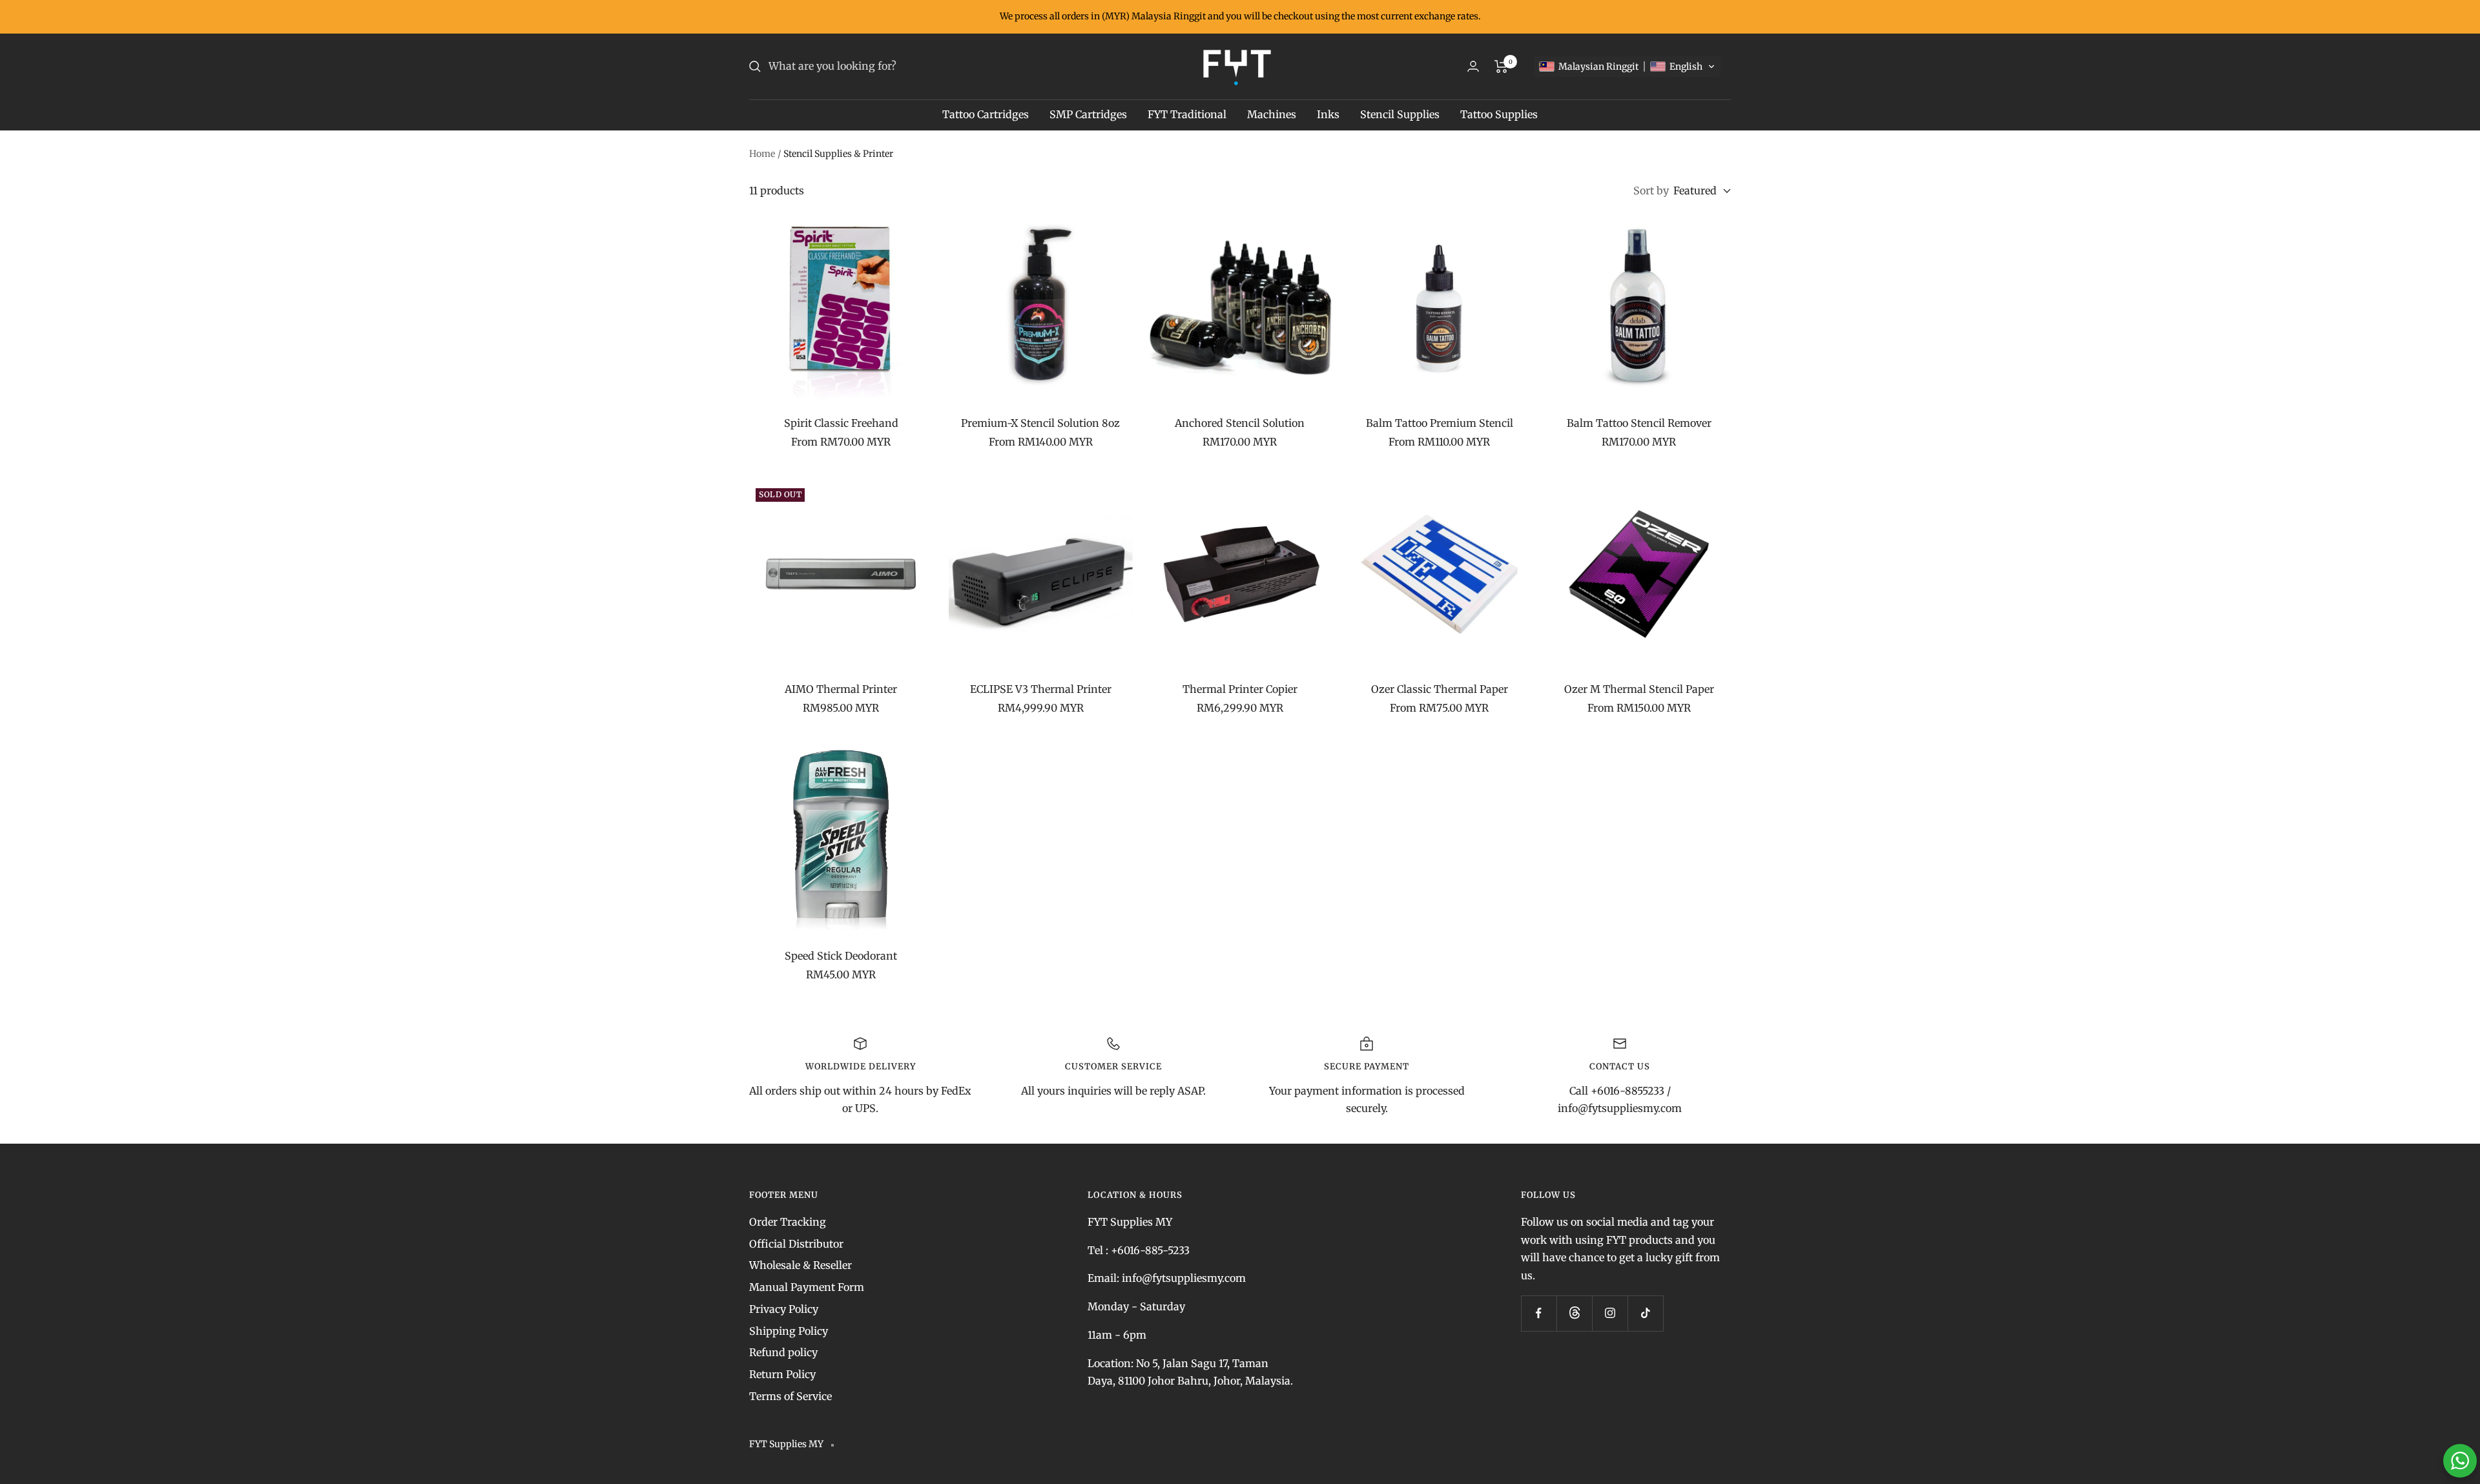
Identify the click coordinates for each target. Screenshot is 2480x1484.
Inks (1328, 114)
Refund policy (783, 1352)
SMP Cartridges (1088, 114)
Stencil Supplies (1400, 114)
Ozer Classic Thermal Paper (1440, 689)
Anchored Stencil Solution (1240, 423)
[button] (1627, 67)
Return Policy (782, 1374)
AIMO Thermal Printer (841, 689)
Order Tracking (788, 1222)
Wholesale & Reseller (801, 1265)
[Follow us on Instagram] (1610, 1313)
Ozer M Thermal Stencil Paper (1639, 689)
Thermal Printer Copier (1240, 689)
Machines (1272, 114)
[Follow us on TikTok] (1645, 1313)
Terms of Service (790, 1396)
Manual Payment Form (807, 1287)
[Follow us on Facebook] (1539, 1313)
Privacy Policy (784, 1309)
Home (762, 154)
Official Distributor (796, 1244)
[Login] (1473, 66)
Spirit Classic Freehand (841, 423)
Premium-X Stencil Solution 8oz (1040, 423)
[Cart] (1501, 67)
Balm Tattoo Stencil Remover (1639, 423)
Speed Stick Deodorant (841, 956)
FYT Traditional (1187, 114)
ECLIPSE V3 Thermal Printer (1041, 689)
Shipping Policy (789, 1331)
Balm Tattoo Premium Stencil (1440, 423)
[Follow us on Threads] (1574, 1313)
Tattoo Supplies (1499, 114)
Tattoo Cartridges (986, 114)
